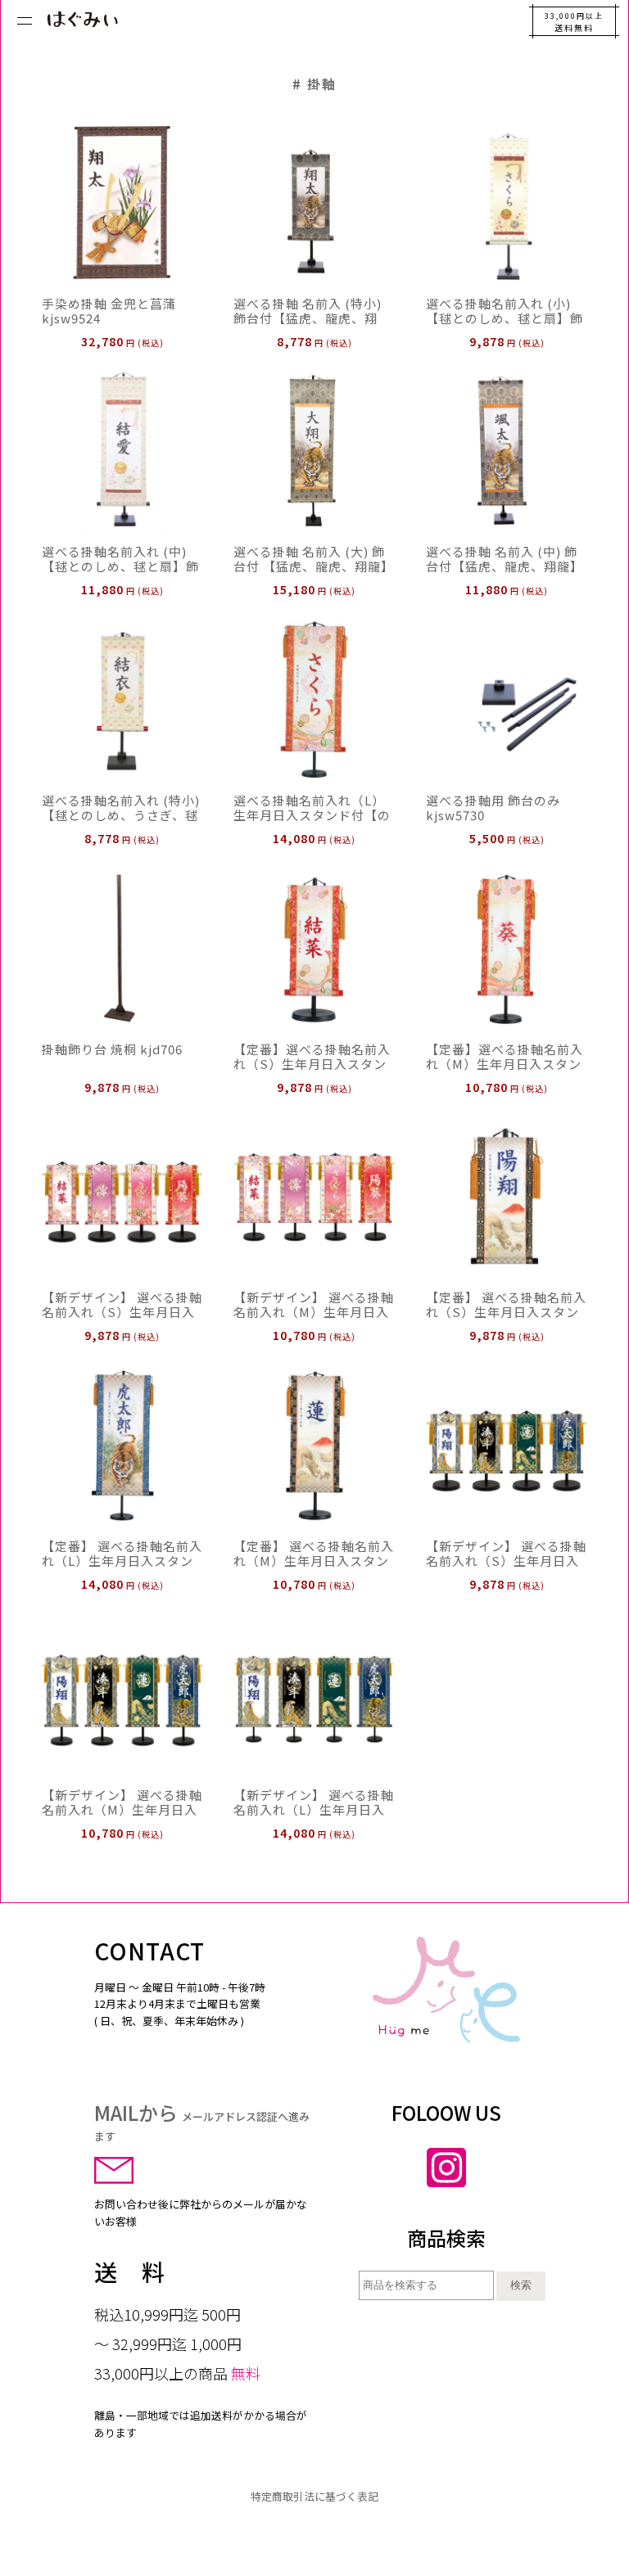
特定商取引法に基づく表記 (314, 2496)
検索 (521, 2285)
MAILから (202, 2121)
